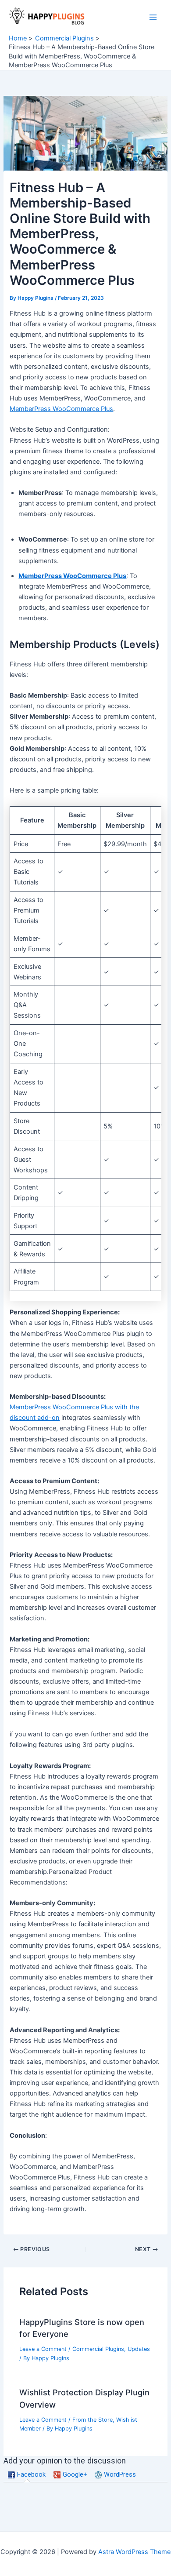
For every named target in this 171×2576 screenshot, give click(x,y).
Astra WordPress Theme (134, 2552)
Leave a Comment (43, 2349)
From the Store (93, 2420)
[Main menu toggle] (153, 17)
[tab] (27, 2475)
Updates (139, 2349)
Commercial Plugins (98, 2349)
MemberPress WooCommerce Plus (61, 409)
